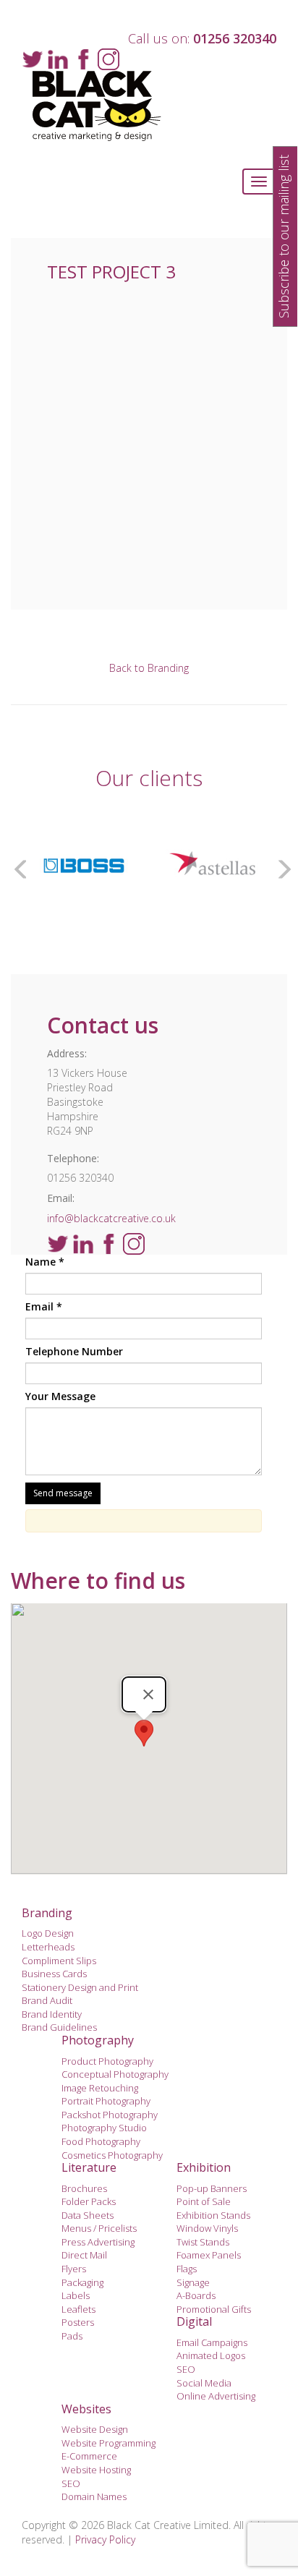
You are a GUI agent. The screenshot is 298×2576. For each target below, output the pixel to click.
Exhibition (204, 2167)
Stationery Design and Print (80, 1987)
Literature (89, 2167)
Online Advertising (216, 2396)
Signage (193, 2282)
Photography (98, 2040)
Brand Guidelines (59, 2027)
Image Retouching (100, 2088)
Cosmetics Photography (112, 2155)
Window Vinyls (207, 2228)
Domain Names (94, 2496)
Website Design (95, 2429)
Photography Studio (104, 2128)
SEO (186, 2369)
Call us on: (202, 38)
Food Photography (101, 2141)
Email (44, 1306)
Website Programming (108, 2443)
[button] (144, 1733)
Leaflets (78, 2309)
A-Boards (196, 2295)
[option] (84, 866)
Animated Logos (211, 2355)
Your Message (60, 1396)
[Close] (148, 1694)
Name (45, 1262)
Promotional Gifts (214, 2309)
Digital (194, 2321)
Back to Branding (149, 668)
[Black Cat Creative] (149, 106)
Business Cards (54, 1974)
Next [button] (280, 866)
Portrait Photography (106, 2101)
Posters (78, 2322)
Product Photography (107, 2061)
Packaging (82, 2282)
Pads (72, 2336)
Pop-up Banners (212, 2188)
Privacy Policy (105, 2539)
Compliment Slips (59, 1961)
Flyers (74, 2269)
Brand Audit (47, 2000)
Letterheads (48, 1947)
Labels (76, 2295)
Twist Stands (203, 2242)
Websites (86, 2409)
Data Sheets (88, 2215)
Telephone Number (74, 1351)
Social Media (204, 2383)
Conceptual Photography (115, 2074)
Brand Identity (52, 2014)
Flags (187, 2269)
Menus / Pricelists (99, 2228)
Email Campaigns (212, 2342)
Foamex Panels (209, 2255)
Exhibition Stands (213, 2215)
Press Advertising (98, 2242)
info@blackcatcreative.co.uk (111, 1218)
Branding (47, 1913)
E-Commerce (89, 2456)
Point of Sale (204, 2201)
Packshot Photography (110, 2115)
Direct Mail (84, 2255)
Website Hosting (96, 2470)
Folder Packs (89, 2201)
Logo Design (48, 1933)
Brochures (84, 2188)
